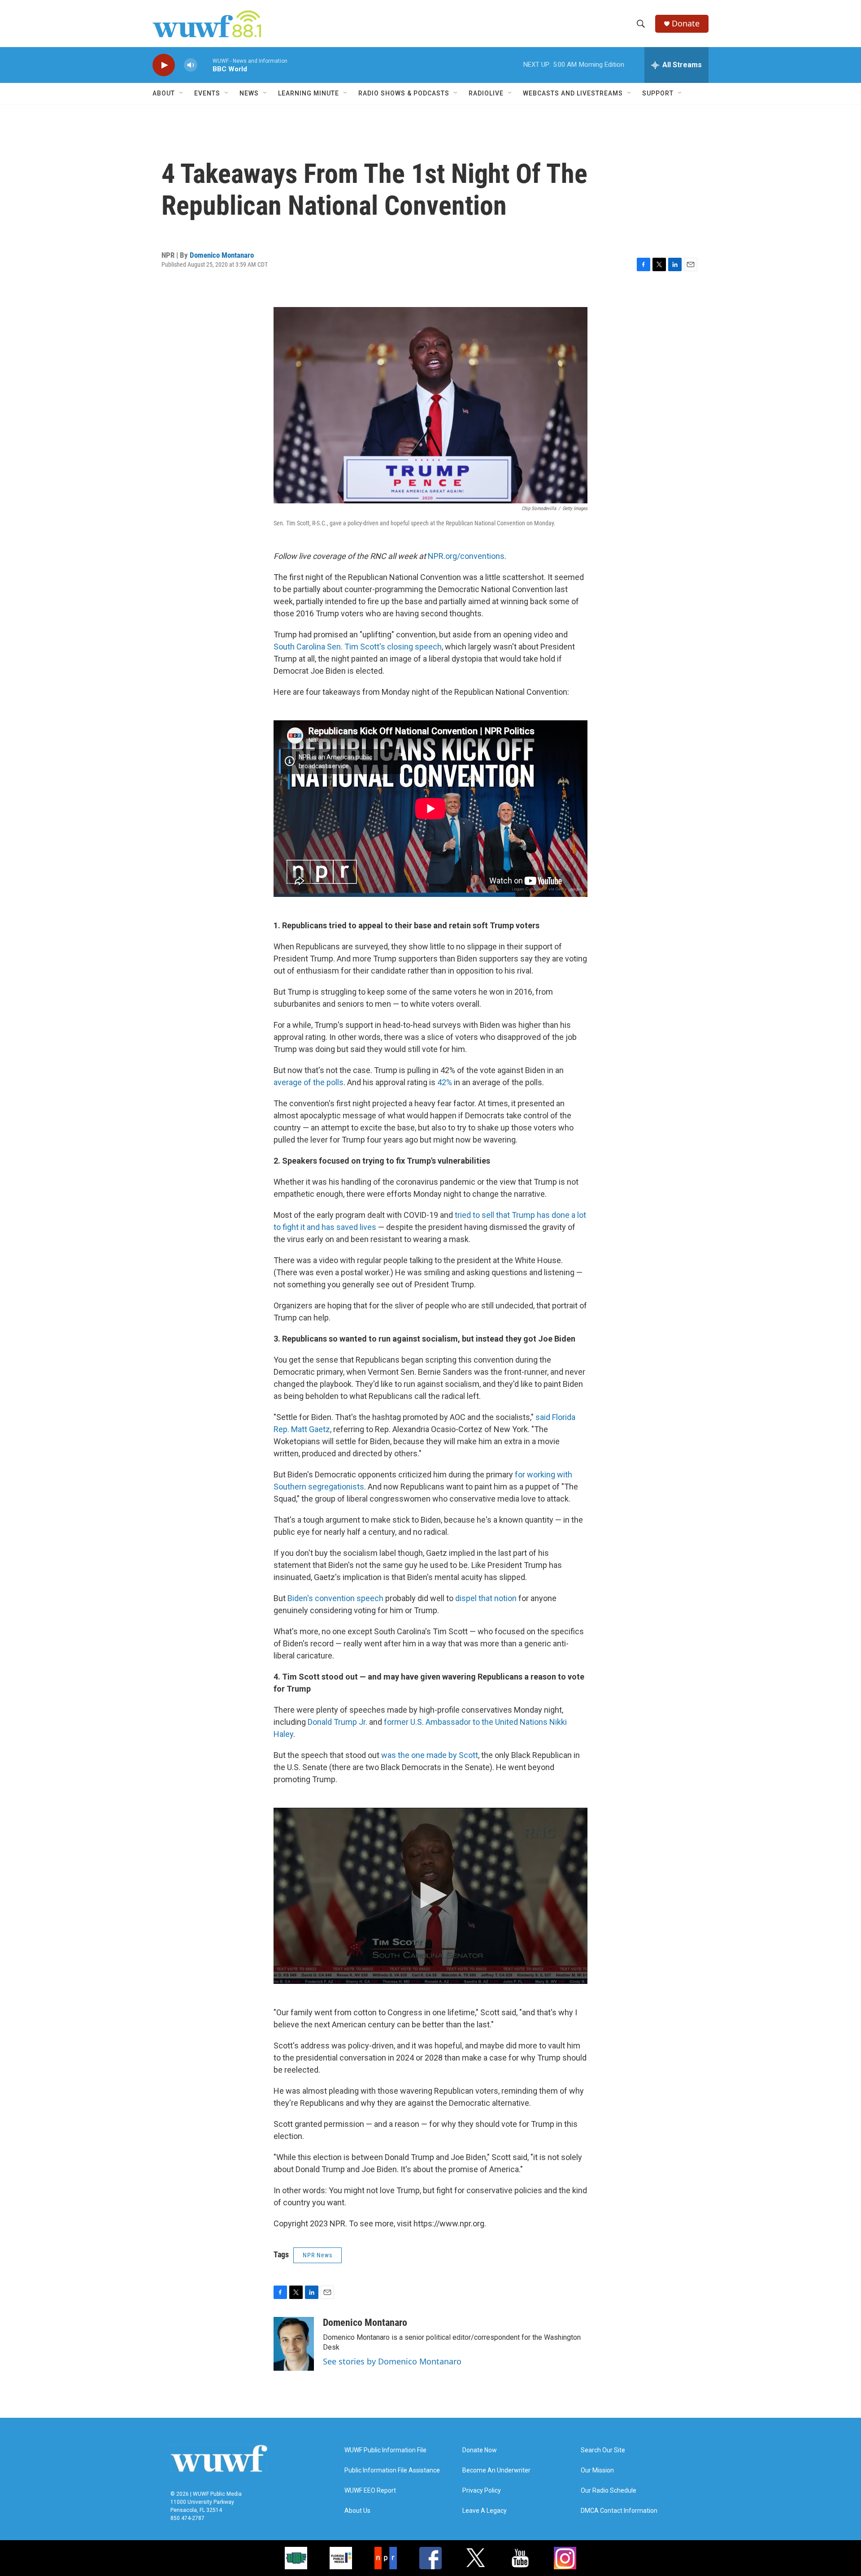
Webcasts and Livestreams (573, 93)
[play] (164, 65)
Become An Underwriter (496, 2470)
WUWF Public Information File (385, 2450)
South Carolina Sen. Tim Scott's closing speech (358, 647)
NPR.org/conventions (466, 556)
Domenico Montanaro (222, 255)
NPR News (317, 2255)
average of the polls (309, 1082)
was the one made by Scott (430, 1755)
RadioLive (486, 93)
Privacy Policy (482, 2491)
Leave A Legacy (485, 2511)
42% (445, 1082)
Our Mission (597, 2470)
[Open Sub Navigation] (182, 93)
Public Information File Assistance (392, 2470)
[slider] (205, 65)
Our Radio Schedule (609, 2491)
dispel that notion (486, 1598)
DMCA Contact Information (619, 2511)
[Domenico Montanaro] (294, 2344)
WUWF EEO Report (370, 2491)
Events (207, 93)
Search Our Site (603, 2450)
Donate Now (480, 2450)
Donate (686, 24)
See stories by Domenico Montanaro (392, 2361)
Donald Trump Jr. (337, 1722)
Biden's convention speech (335, 1598)
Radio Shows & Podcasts (404, 93)
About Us (357, 2511)
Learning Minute (309, 93)
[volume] (191, 65)
